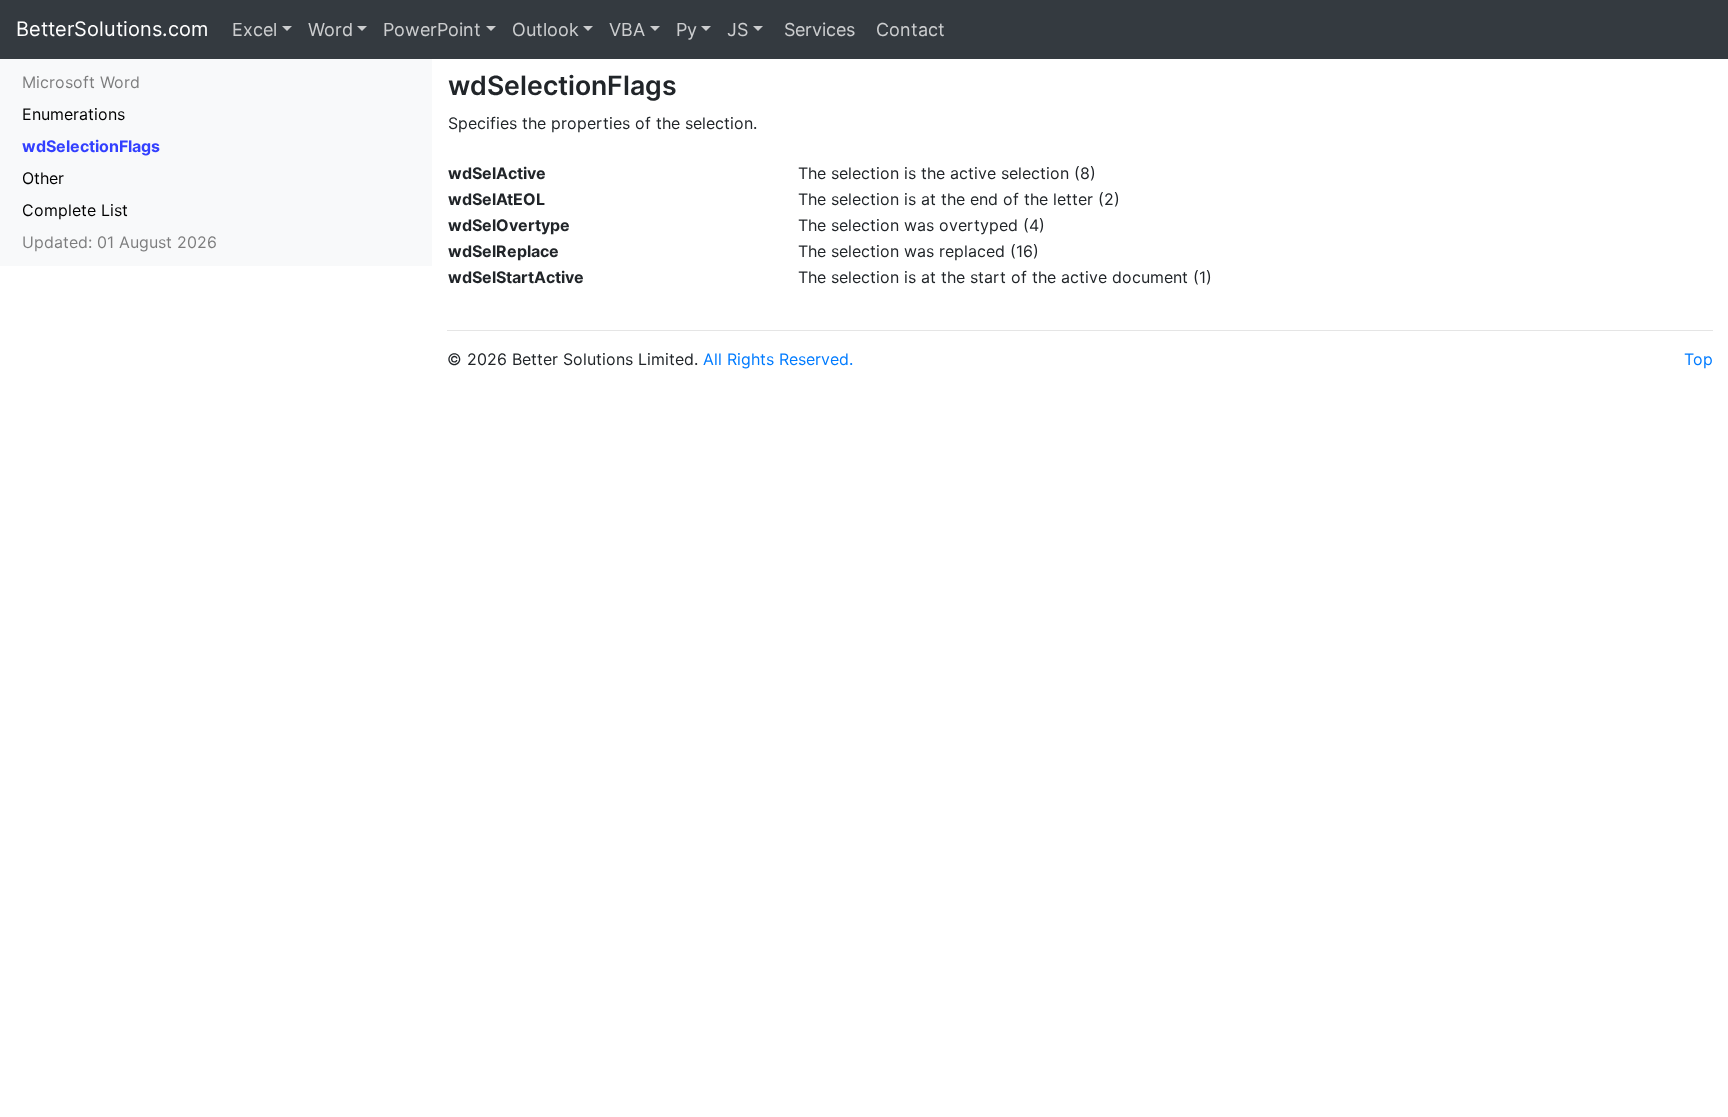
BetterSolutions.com (112, 29)
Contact (908, 29)
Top (1698, 359)
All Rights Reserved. (778, 359)
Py (686, 29)
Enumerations (73, 114)
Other (43, 178)
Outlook (545, 29)
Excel (254, 29)
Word (330, 29)
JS (737, 29)
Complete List (75, 210)
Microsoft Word (81, 82)
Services (817, 29)
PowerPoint (432, 29)
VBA (627, 29)
